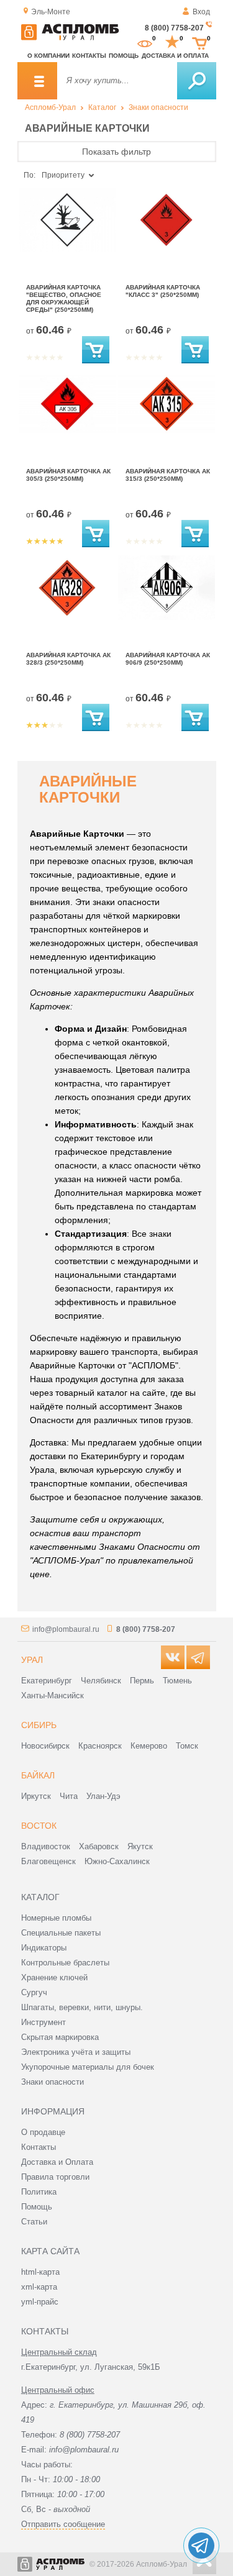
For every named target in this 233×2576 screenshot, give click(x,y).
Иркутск (36, 1796)
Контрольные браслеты (65, 1963)
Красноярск (100, 1746)
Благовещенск (48, 1861)
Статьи (34, 2222)
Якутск (140, 1846)
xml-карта (39, 2287)
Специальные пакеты (61, 1933)
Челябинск (101, 1681)
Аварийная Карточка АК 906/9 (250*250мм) (168, 659)
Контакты (89, 56)
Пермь (142, 1681)
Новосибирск (45, 1746)
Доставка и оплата (175, 56)
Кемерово (149, 1746)
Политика (39, 2192)
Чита (69, 1796)
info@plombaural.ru (66, 1629)
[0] (145, 42)
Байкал (38, 1775)
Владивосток (46, 1846)
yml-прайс (40, 2302)
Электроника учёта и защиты (76, 2052)
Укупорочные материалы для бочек (88, 2067)
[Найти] (197, 81)
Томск (187, 1746)
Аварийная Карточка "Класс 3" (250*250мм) (163, 291)
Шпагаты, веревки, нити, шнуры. (82, 2007)
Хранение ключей (54, 1978)
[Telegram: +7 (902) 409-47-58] (201, 2546)
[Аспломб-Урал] (70, 38)
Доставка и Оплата (57, 2162)
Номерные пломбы (56, 1918)
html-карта (40, 2272)
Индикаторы (44, 1948)
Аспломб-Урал (50, 107)
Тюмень (177, 1681)
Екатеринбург (47, 1681)
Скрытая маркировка (60, 2037)
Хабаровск (99, 1846)
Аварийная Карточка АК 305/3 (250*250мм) (68, 475)
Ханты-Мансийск (53, 1695)
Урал (32, 1660)
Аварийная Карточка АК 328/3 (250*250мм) (68, 659)
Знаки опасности (158, 107)
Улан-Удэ (103, 1796)
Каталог (102, 107)
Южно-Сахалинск (117, 1861)
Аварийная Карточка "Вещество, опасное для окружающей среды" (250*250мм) (64, 298)
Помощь (124, 56)
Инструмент (43, 2022)
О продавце (43, 2132)
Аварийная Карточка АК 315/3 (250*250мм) (168, 475)
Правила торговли (55, 2177)
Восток (39, 1826)
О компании (48, 56)
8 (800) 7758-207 (174, 28)
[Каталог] (37, 81)
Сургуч (34, 1992)
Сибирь (39, 1725)
